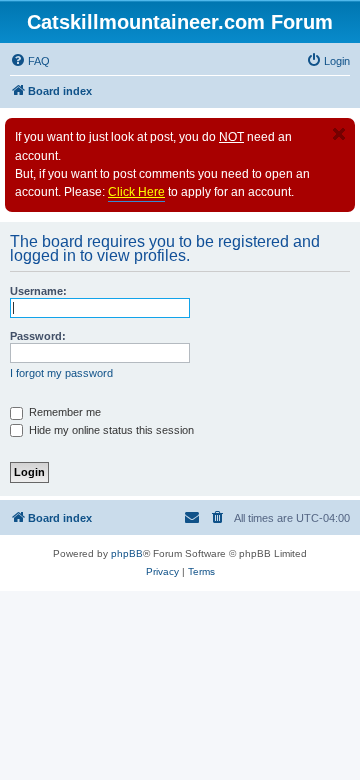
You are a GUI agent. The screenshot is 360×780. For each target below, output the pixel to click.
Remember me (63, 412)
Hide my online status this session (110, 430)
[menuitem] (30, 61)
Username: (38, 291)
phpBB (127, 553)
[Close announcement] (339, 134)
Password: (38, 336)
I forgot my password (61, 373)
